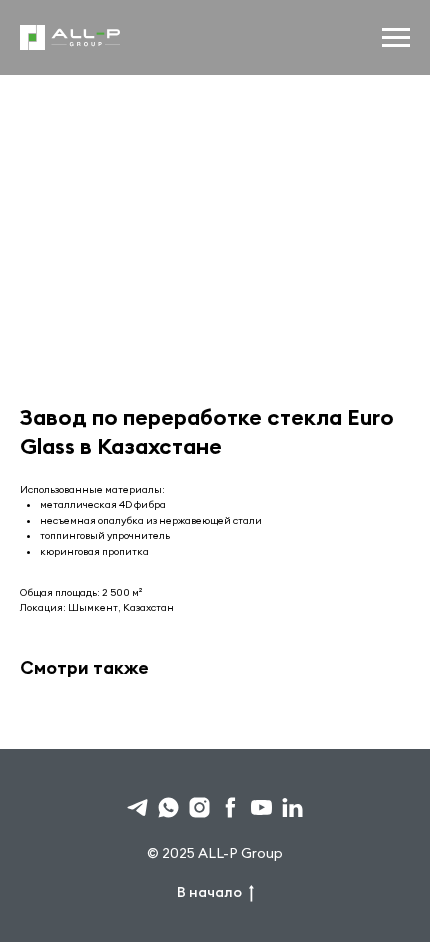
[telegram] (137, 807)
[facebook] (230, 807)
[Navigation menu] (396, 38)
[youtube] (261, 807)
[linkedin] (292, 807)
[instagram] (199, 807)
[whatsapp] (168, 807)
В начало (209, 892)
